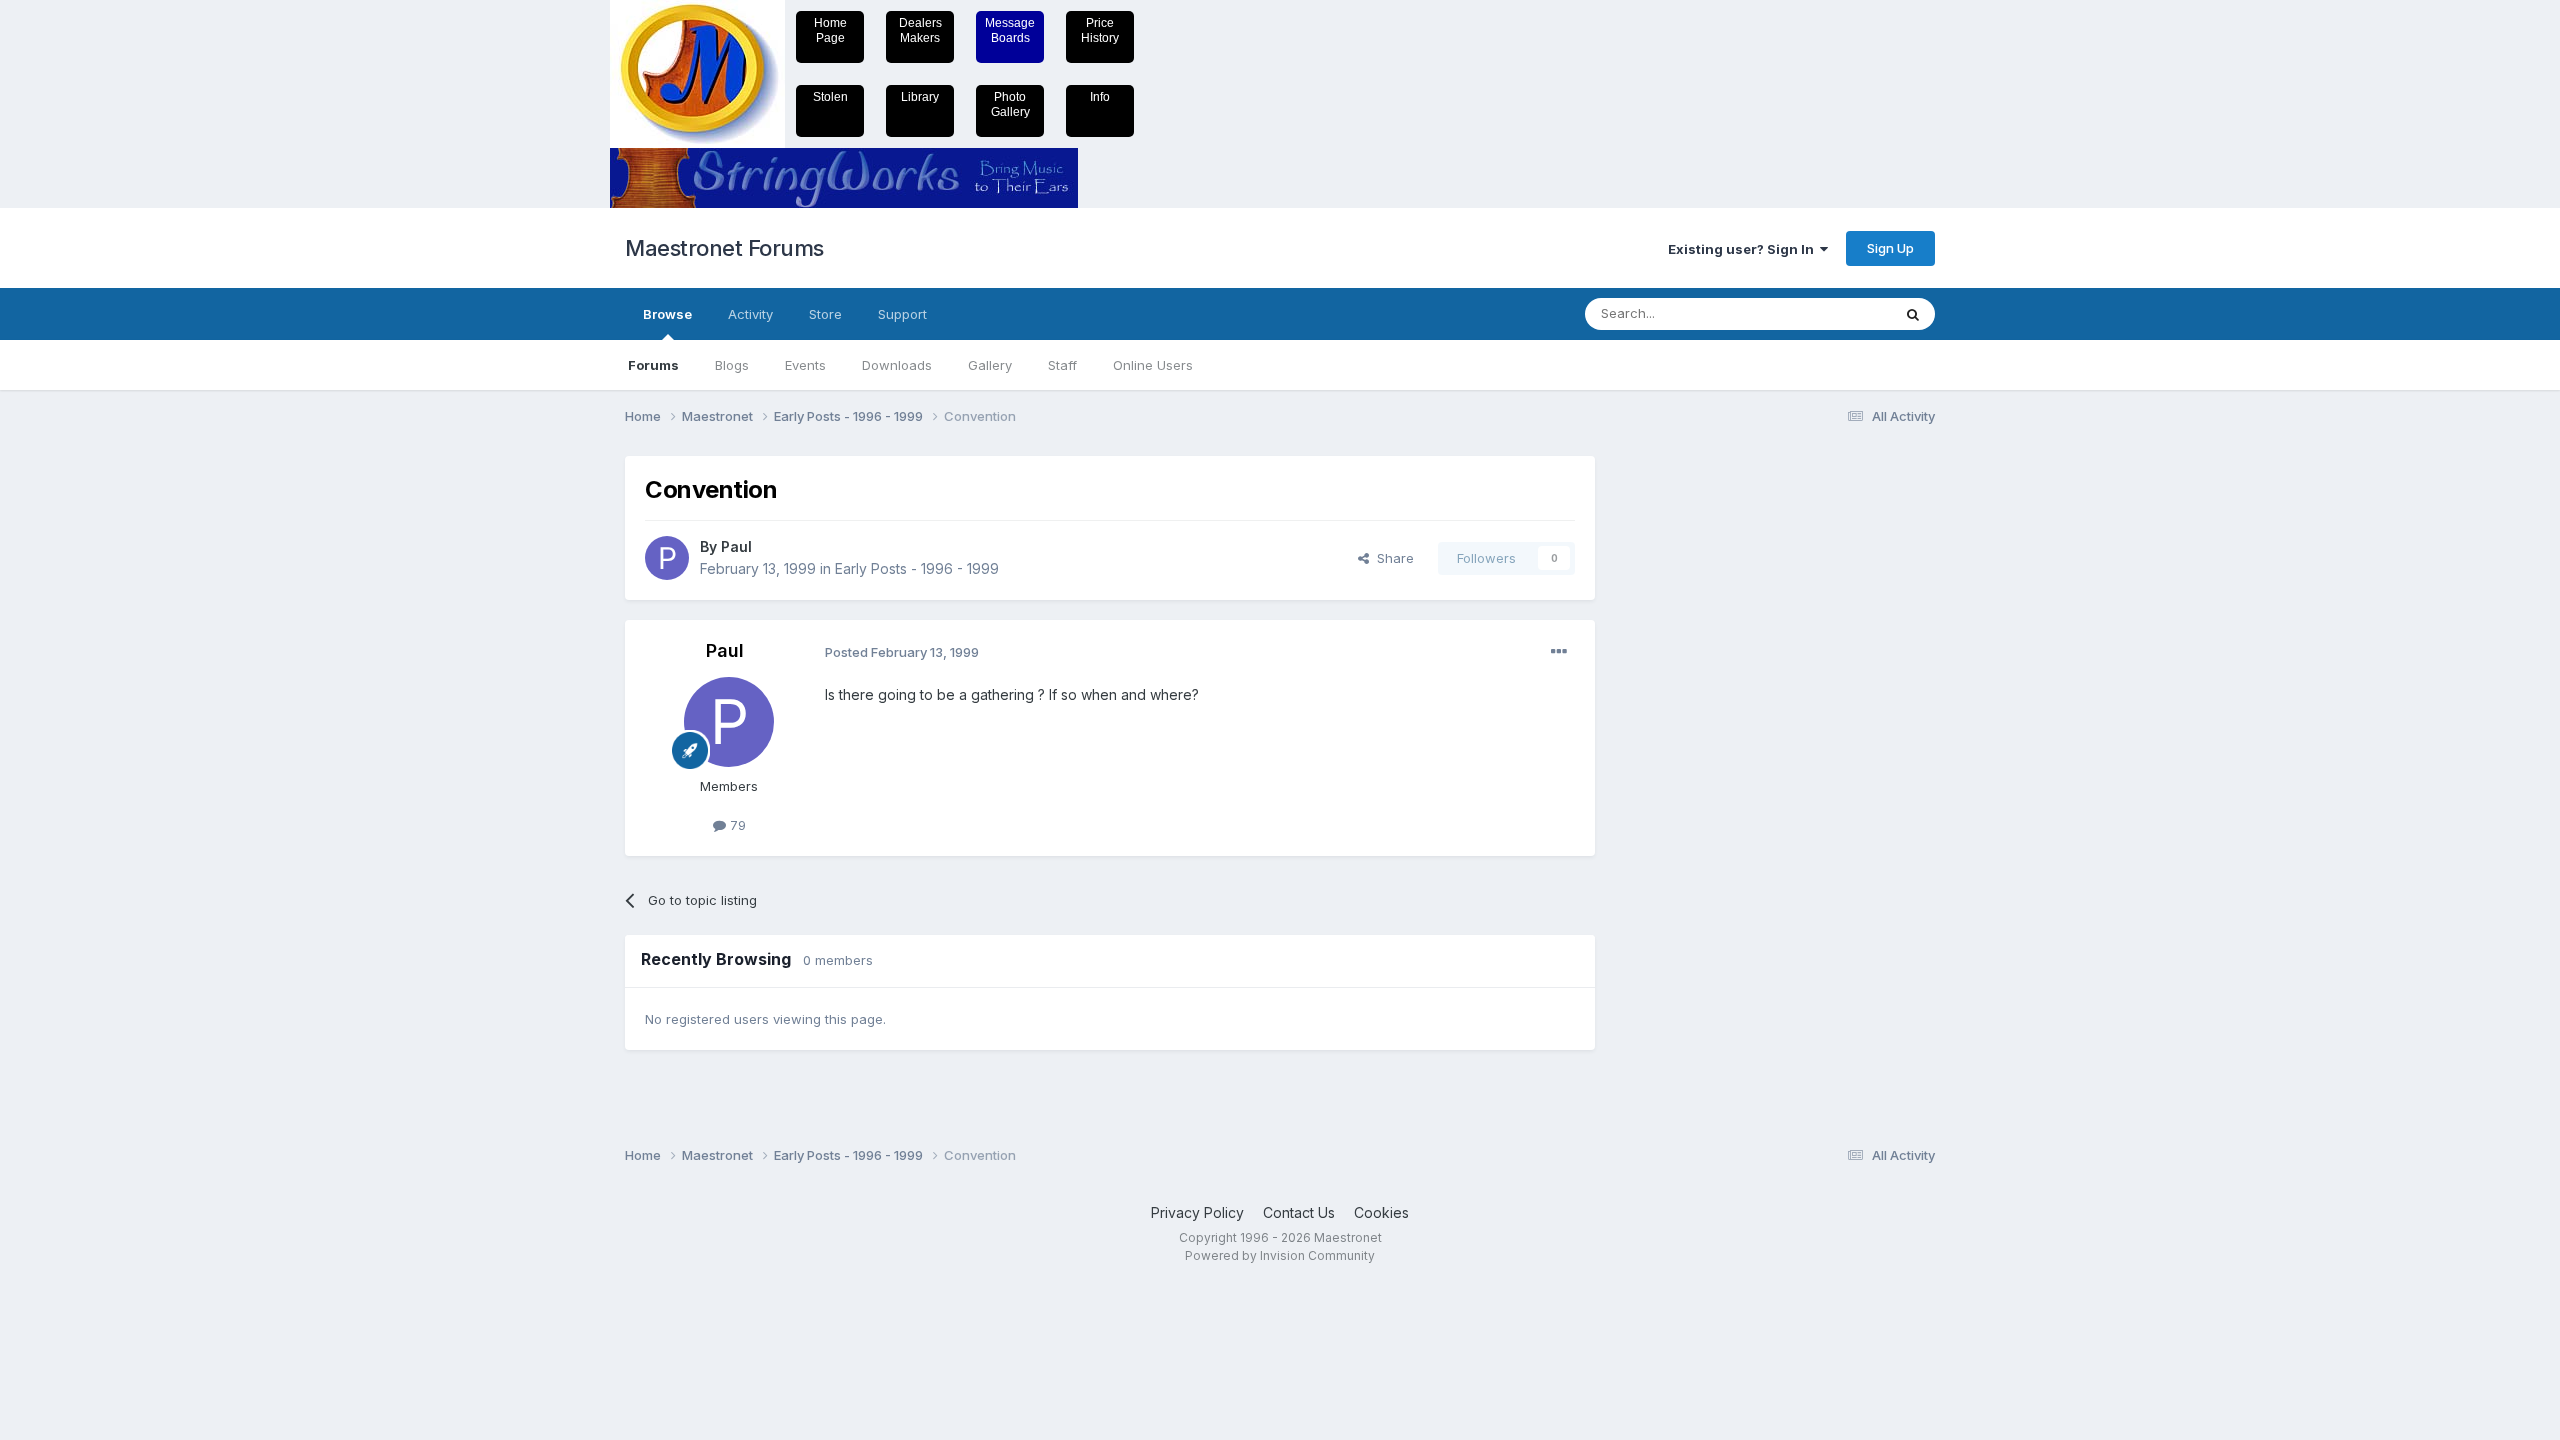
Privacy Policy (1197, 1212)
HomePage (830, 30)
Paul (736, 546)
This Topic (1832, 313)
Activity (750, 314)
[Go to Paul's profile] (667, 558)
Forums (653, 365)
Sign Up (1890, 248)
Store (825, 314)
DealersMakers (920, 30)
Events (805, 365)
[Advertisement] (1695, 756)
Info (1100, 97)
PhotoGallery (1010, 104)
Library (920, 97)
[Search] (1913, 314)
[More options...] (1559, 652)
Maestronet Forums (724, 248)
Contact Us (1299, 1212)
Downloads (897, 365)
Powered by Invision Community (1280, 1255)
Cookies (1381, 1212)
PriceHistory (1100, 30)
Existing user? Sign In (1744, 249)
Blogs (732, 365)
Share (1391, 558)
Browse (667, 314)
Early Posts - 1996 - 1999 (917, 568)
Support (902, 314)
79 (736, 825)
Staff (1062, 365)
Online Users (1153, 365)
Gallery (990, 365)
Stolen (830, 97)
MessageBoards (1010, 30)
